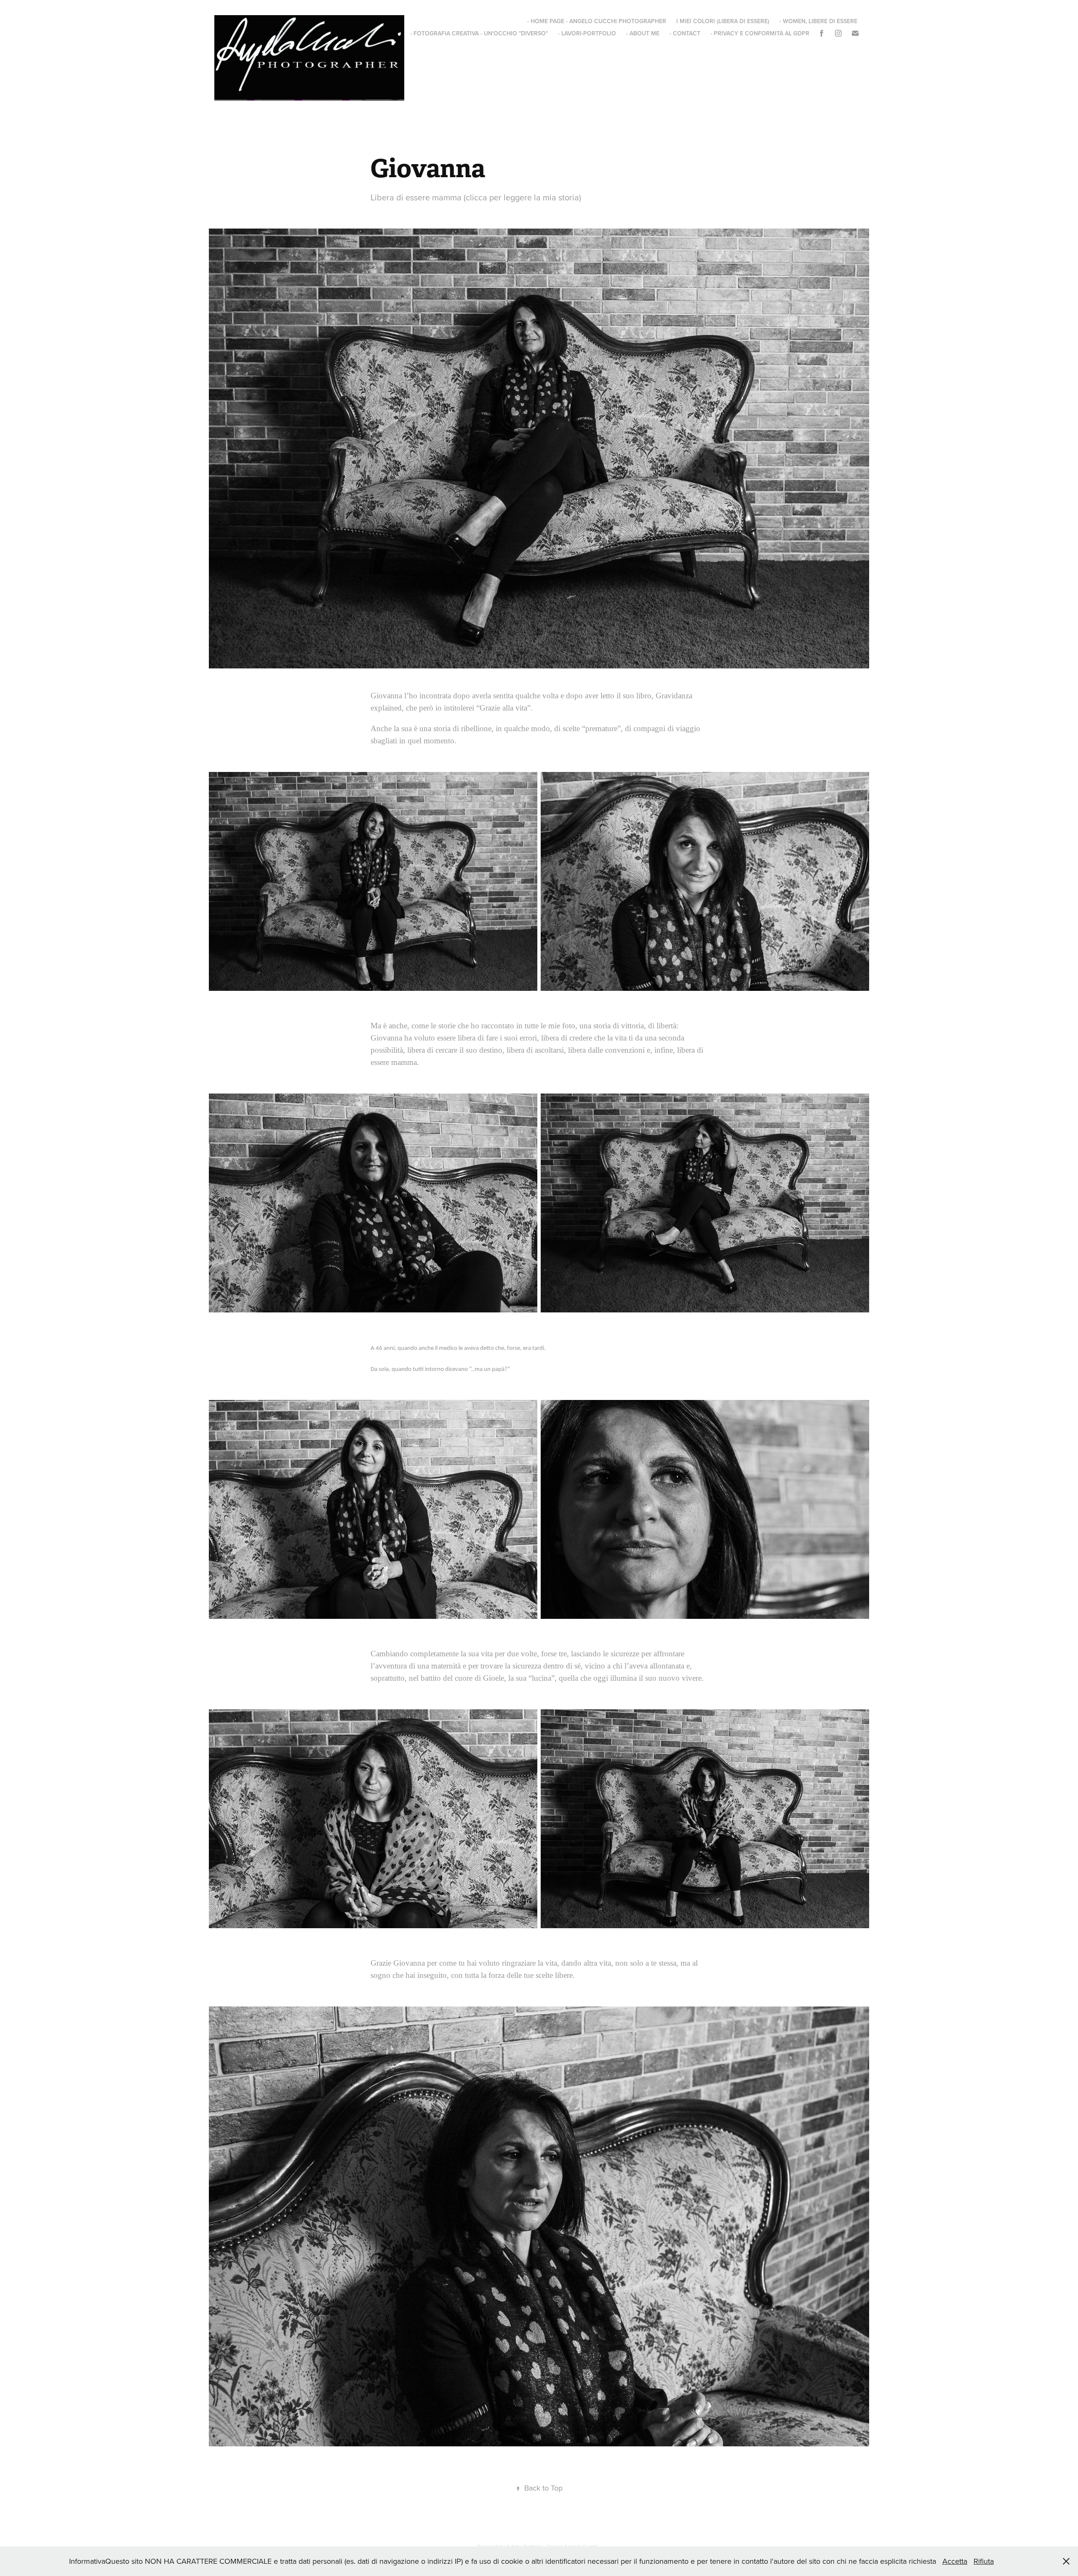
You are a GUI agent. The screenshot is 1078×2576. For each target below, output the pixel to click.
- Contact (685, 33)
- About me (643, 33)
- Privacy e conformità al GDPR (760, 33)
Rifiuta (984, 2561)
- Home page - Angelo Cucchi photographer (597, 21)
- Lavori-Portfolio (587, 33)
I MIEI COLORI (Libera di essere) (723, 21)
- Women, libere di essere (818, 21)
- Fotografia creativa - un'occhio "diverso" (479, 33)
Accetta (955, 2561)
